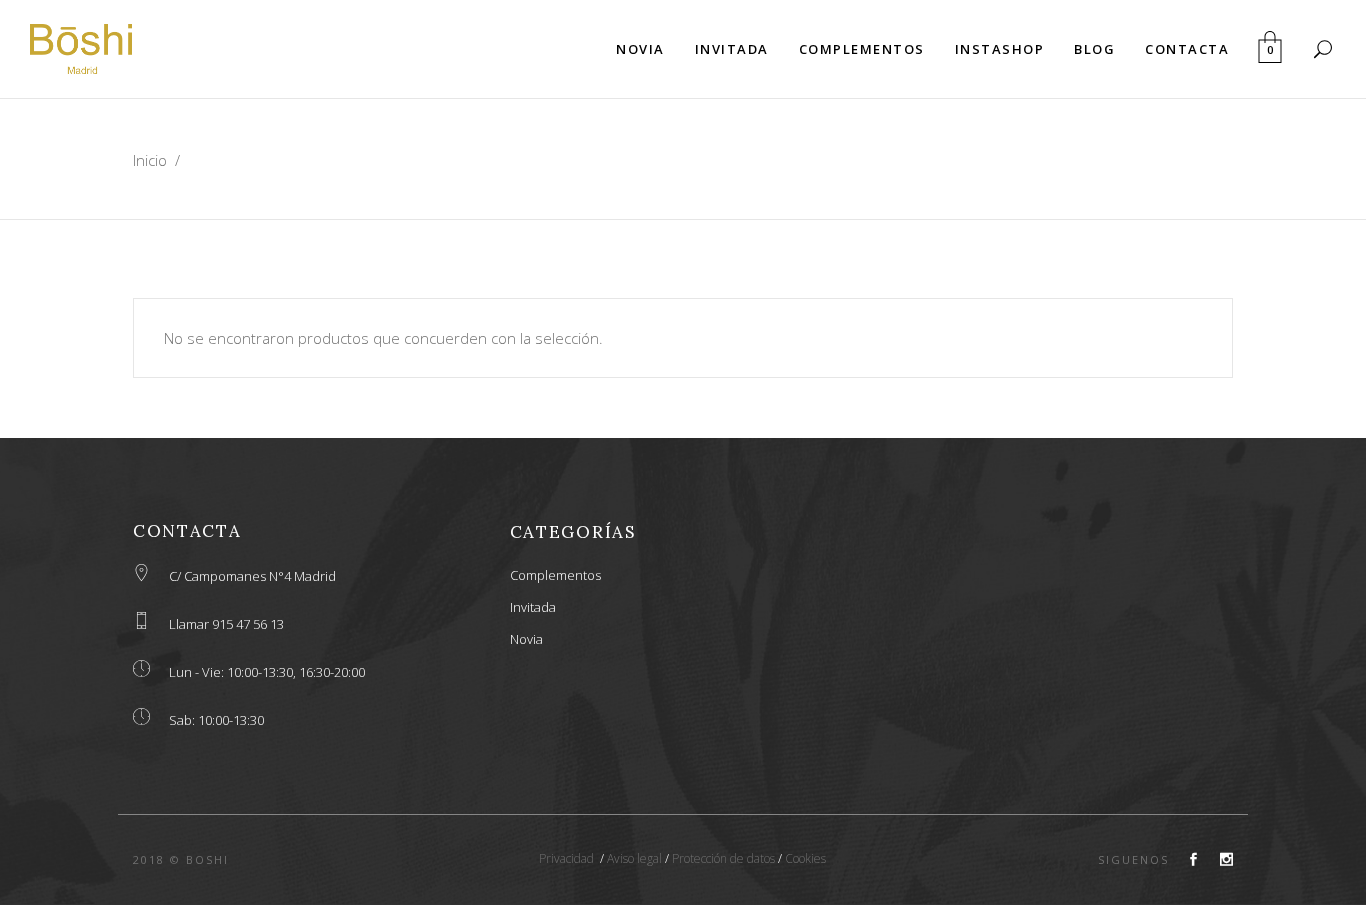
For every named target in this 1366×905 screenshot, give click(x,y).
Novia (526, 639)
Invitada (533, 607)
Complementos (555, 575)
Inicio (150, 160)
